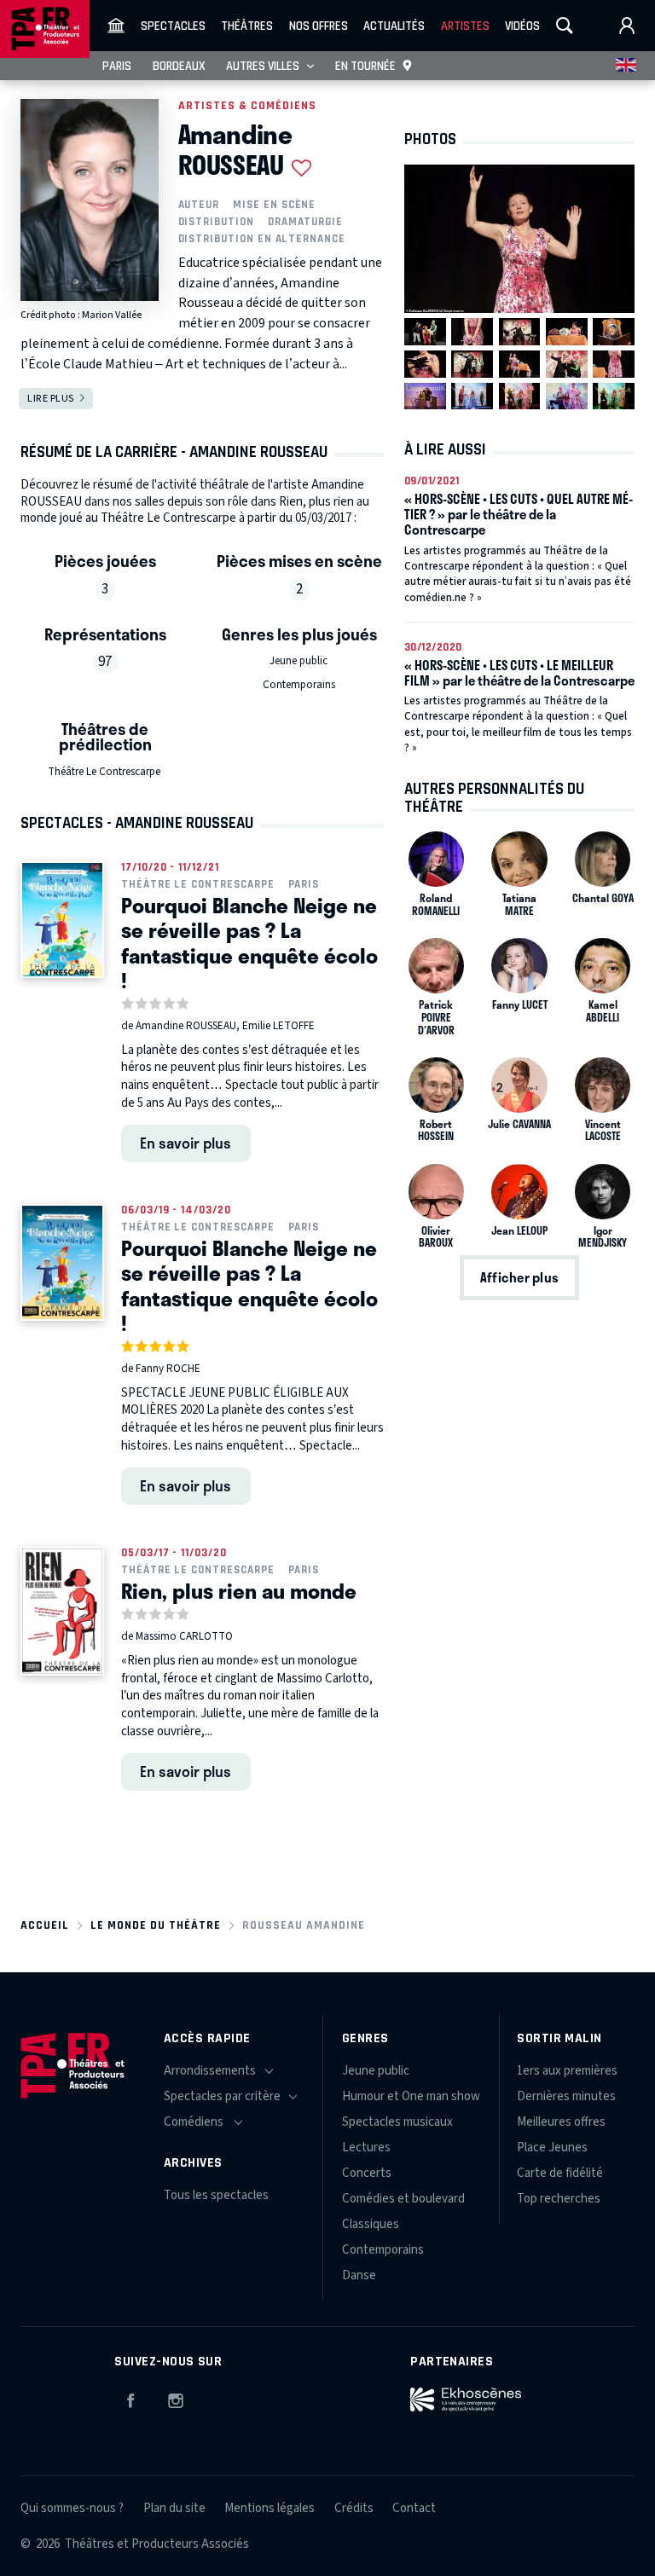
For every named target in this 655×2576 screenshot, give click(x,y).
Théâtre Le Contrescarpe (104, 772)
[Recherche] (565, 26)
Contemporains (299, 685)
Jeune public (299, 661)
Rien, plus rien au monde (239, 1590)
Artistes (465, 26)
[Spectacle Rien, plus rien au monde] (62, 1611)
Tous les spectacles (216, 2195)
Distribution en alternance (262, 238)
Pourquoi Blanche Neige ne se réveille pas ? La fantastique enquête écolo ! (249, 942)
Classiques (371, 2224)
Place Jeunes (552, 2148)
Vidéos (522, 26)
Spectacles (173, 26)
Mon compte (627, 26)
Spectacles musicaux (397, 2122)
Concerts (367, 2173)
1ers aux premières (567, 2071)
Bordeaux (179, 66)
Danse (359, 2275)
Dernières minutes (566, 2096)
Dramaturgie (305, 221)
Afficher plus (519, 1278)
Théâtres (247, 26)
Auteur (199, 204)
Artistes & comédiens (247, 105)
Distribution (216, 221)
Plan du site (174, 2508)
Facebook (130, 2398)
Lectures (366, 2148)
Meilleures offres (561, 2122)
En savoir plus (185, 1143)
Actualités (394, 26)
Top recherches (559, 2199)
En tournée (365, 66)
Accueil (45, 1925)
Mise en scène (274, 204)
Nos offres (319, 26)
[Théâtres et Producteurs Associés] (116, 26)
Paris (117, 66)
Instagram (176, 2398)
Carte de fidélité (560, 2173)
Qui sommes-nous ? (72, 2508)
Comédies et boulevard (403, 2199)
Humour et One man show (411, 2096)
